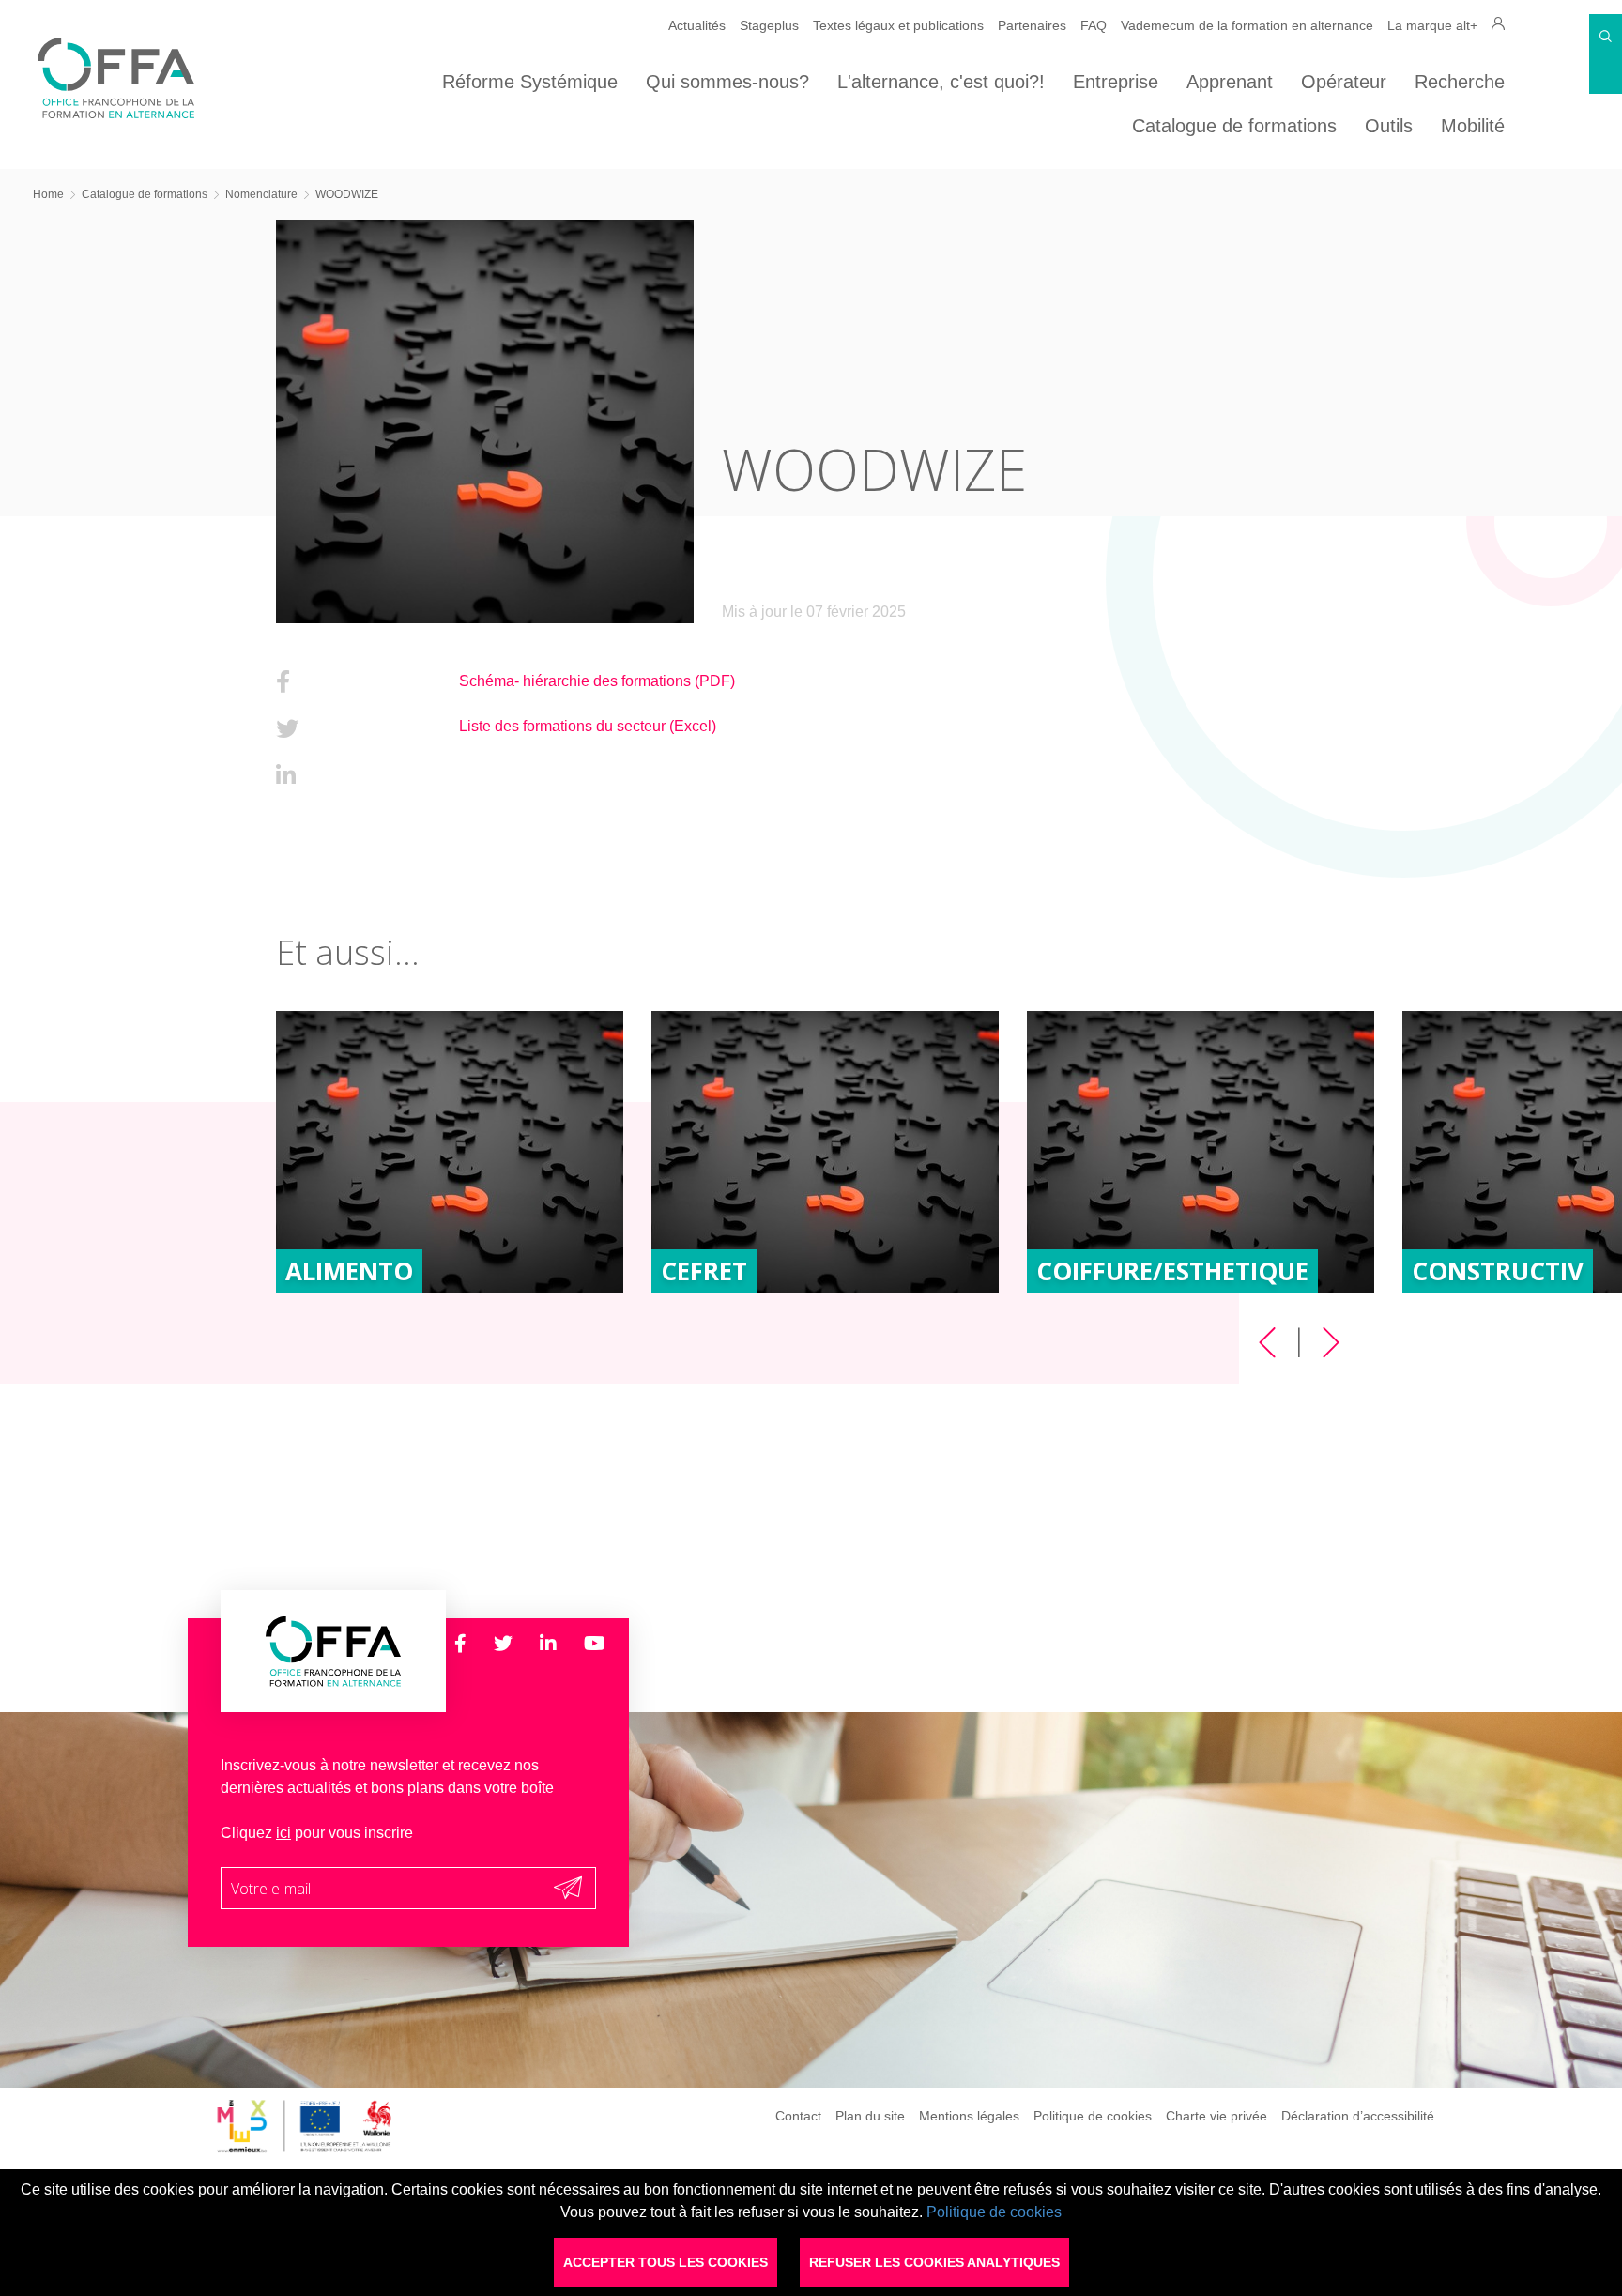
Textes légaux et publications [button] (898, 25)
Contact (798, 2115)
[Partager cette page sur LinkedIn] (286, 776)
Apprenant (1230, 82)
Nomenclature (261, 194)
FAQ (1094, 25)
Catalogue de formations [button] (1234, 126)
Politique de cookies (1093, 2115)
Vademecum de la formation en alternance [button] (1247, 25)
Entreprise (1116, 82)
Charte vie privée (1216, 2115)
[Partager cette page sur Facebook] (283, 682)
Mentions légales (969, 2115)
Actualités (697, 25)
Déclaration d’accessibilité (1358, 2115)
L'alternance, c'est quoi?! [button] (941, 82)
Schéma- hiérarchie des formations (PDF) (597, 681)
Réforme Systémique (530, 82)
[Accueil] (116, 113)
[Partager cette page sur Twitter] (287, 729)
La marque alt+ (1432, 25)
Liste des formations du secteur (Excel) (588, 726)
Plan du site (870, 2115)
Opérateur (1344, 82)
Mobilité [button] (1473, 126)
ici (283, 1833)
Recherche (1460, 82)
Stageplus (769, 25)
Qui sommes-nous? (727, 82)
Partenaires (1032, 25)
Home (48, 194)
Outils (1389, 126)
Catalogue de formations (145, 194)
